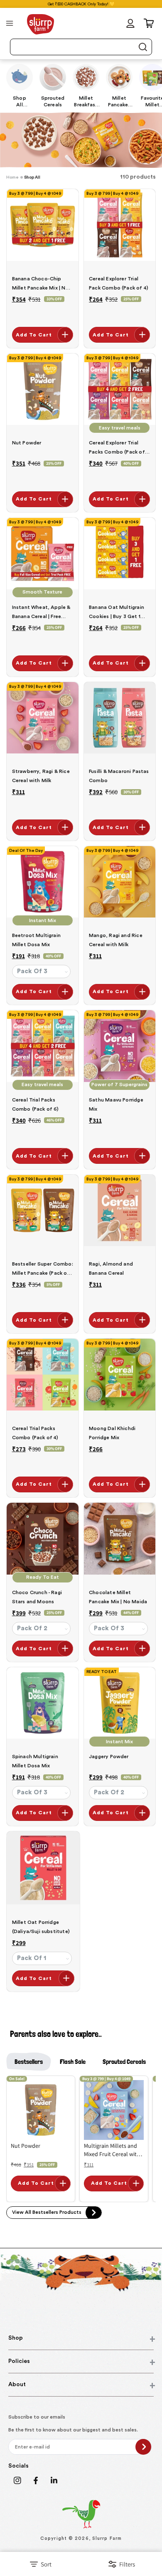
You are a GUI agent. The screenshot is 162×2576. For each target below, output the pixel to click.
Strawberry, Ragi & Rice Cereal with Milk (41, 776)
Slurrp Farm (107, 2538)
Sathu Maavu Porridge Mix (116, 1104)
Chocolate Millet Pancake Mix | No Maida (118, 1597)
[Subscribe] (143, 2447)
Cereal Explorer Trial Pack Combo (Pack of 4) (119, 283)
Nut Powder (27, 443)
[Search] (142, 47)
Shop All (32, 177)
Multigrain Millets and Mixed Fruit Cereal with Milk (112, 2150)
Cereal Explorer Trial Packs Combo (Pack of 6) (117, 448)
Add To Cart (34, 335)
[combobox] (81, 47)
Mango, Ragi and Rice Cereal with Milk (116, 940)
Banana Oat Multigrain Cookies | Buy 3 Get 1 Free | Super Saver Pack (117, 613)
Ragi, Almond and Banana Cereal (111, 1268)
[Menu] (10, 23)
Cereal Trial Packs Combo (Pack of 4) (35, 1433)
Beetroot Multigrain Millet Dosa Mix (36, 940)
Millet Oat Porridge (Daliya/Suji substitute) (41, 1927)
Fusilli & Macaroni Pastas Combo (119, 776)
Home (12, 177)
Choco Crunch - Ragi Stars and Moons (37, 1597)
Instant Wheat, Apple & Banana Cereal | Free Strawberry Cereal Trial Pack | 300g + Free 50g (41, 613)
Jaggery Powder (109, 1757)
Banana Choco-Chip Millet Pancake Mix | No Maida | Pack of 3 (40, 284)
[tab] (29, 2062)
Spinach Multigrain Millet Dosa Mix (35, 1761)
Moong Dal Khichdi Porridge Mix (112, 1433)
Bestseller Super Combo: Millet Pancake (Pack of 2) (43, 1270)
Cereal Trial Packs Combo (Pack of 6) (36, 1104)
